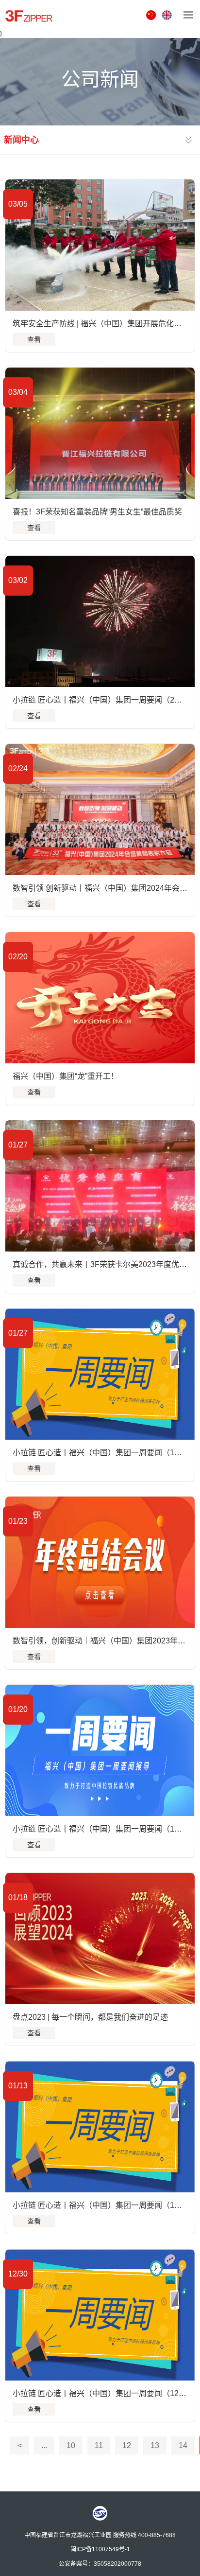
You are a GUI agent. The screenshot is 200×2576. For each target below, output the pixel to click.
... (44, 2445)
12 (127, 2445)
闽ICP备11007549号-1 (100, 2549)
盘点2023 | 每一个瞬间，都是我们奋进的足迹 (90, 2017)
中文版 (152, 15)
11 (99, 2445)
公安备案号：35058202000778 (100, 2563)
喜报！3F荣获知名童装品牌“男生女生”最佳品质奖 (97, 512)
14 (183, 2445)
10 (71, 2445)
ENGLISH (168, 15)
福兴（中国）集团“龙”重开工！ (66, 1076)
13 (155, 2445)
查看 (34, 339)
